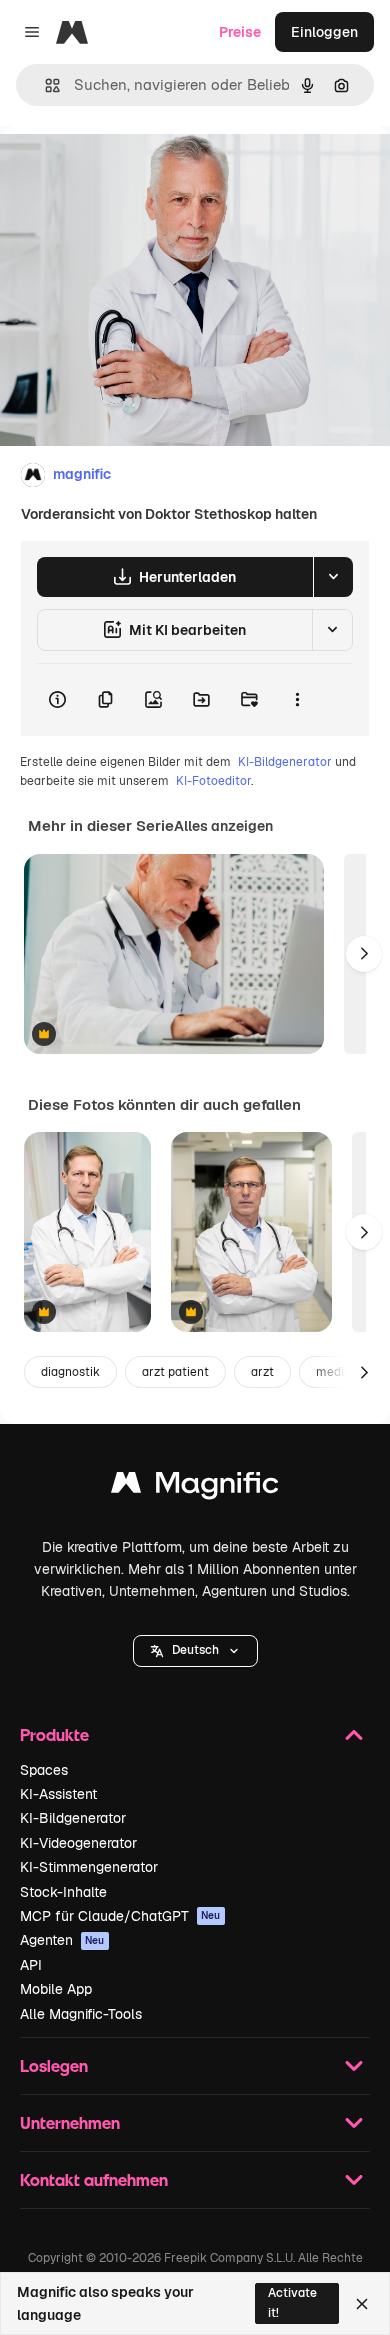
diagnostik (70, 1372)
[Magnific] (195, 1487)
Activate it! (292, 2302)
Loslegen (54, 2065)
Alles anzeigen (223, 826)
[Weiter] (364, 954)
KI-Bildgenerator (285, 762)
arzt (262, 1372)
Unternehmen (70, 2122)
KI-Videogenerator (78, 1843)
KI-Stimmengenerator (89, 1867)
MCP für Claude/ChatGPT (120, 1916)
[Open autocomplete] (44, 85)
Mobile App (56, 1989)
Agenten (62, 1940)
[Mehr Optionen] (297, 700)
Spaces (44, 1770)
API (31, 1965)
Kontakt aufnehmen (94, 2179)
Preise (240, 32)
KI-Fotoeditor (213, 781)
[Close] (362, 2304)
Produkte (54, 1734)
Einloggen (324, 32)
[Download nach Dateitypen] (333, 577)
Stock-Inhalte (63, 1892)
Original (128, 171)
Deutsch (195, 1650)
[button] (195, 1651)
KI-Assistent (58, 1794)
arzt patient (175, 1372)
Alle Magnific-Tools (81, 2014)
